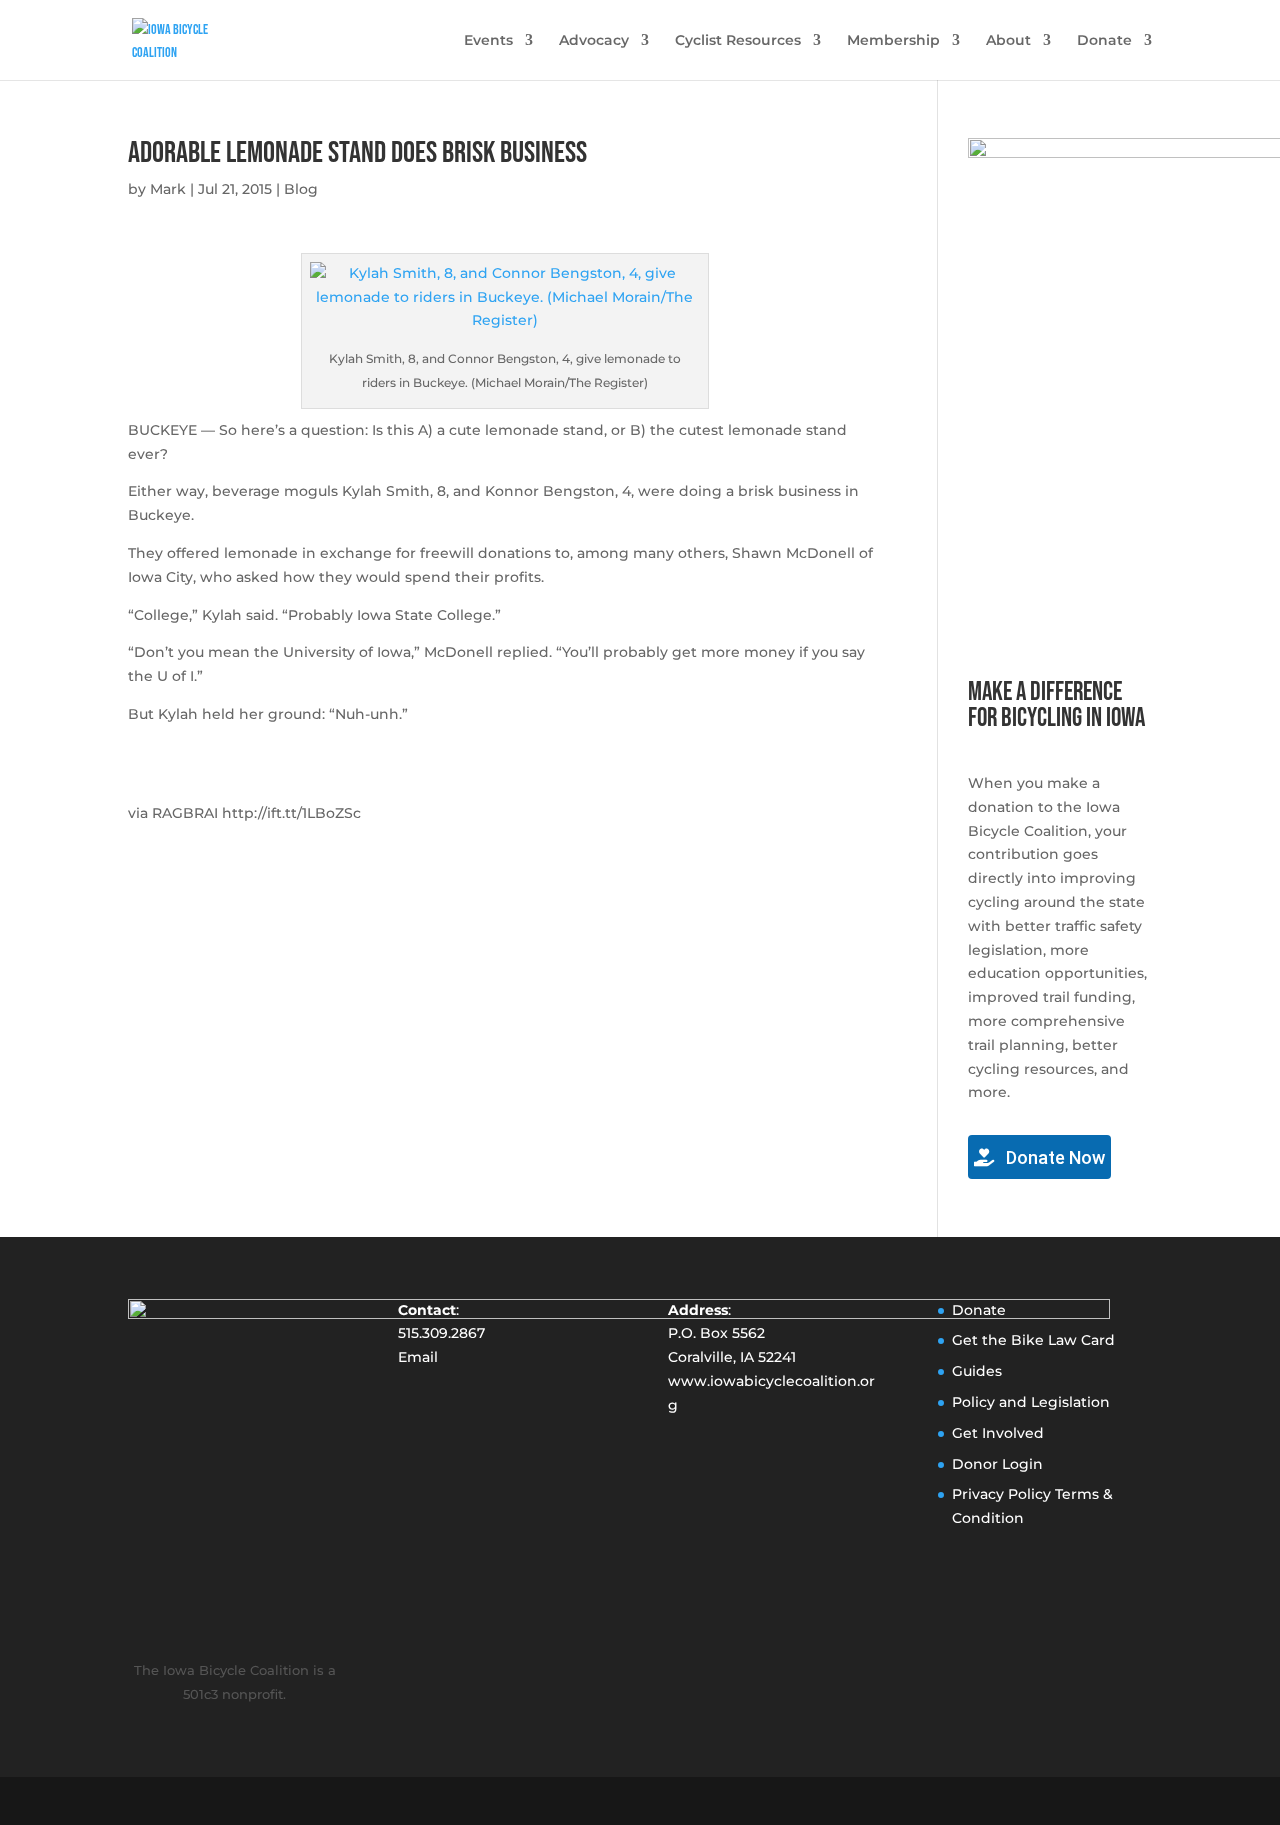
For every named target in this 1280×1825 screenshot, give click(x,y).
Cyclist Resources (738, 41)
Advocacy (594, 41)
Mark (168, 189)
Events (488, 41)
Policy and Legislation (1031, 1402)
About (1008, 41)
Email (418, 1357)
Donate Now (1053, 1157)
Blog (301, 189)
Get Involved (998, 1433)
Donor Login (997, 1464)
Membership (893, 41)
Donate (1104, 41)
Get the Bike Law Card (1033, 1340)
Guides (977, 1371)
